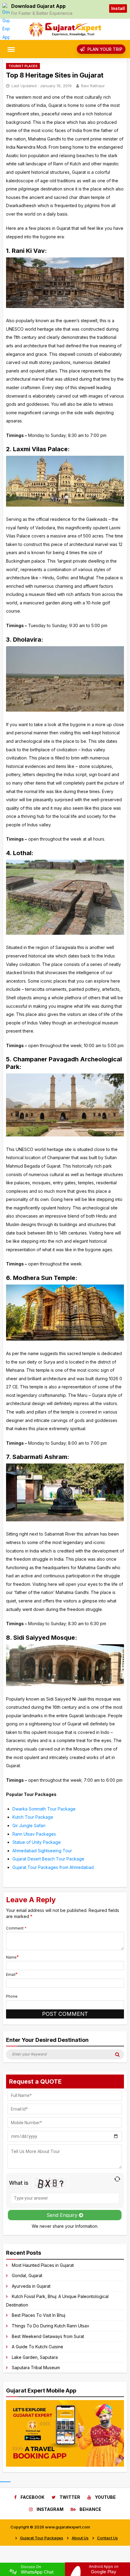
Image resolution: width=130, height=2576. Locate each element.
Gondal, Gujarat (27, 2275)
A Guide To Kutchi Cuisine (37, 2347)
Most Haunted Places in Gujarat (43, 2265)
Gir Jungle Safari (29, 1825)
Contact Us (107, 2538)
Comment (16, 1928)
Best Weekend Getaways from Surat (48, 2336)
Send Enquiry (63, 2215)
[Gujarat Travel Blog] (65, 35)
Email (11, 1974)
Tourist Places (23, 66)
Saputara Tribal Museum (36, 2368)
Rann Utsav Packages (34, 1834)
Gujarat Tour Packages (42, 2538)
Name (11, 1957)
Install (118, 8)
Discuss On (37, 2569)
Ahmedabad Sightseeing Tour (42, 1851)
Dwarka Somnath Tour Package (44, 1809)
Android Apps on (104, 2569)
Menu (15, 49)
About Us (80, 2538)
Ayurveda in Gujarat (31, 2286)
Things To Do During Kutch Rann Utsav (50, 2326)
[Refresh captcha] (117, 2179)
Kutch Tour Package (33, 1817)
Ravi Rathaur (93, 86)
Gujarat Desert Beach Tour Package (48, 1859)
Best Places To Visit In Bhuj (39, 2315)
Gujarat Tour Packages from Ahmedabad (53, 1867)
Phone (12, 1996)
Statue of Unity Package (37, 1842)
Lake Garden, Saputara (35, 2357)
